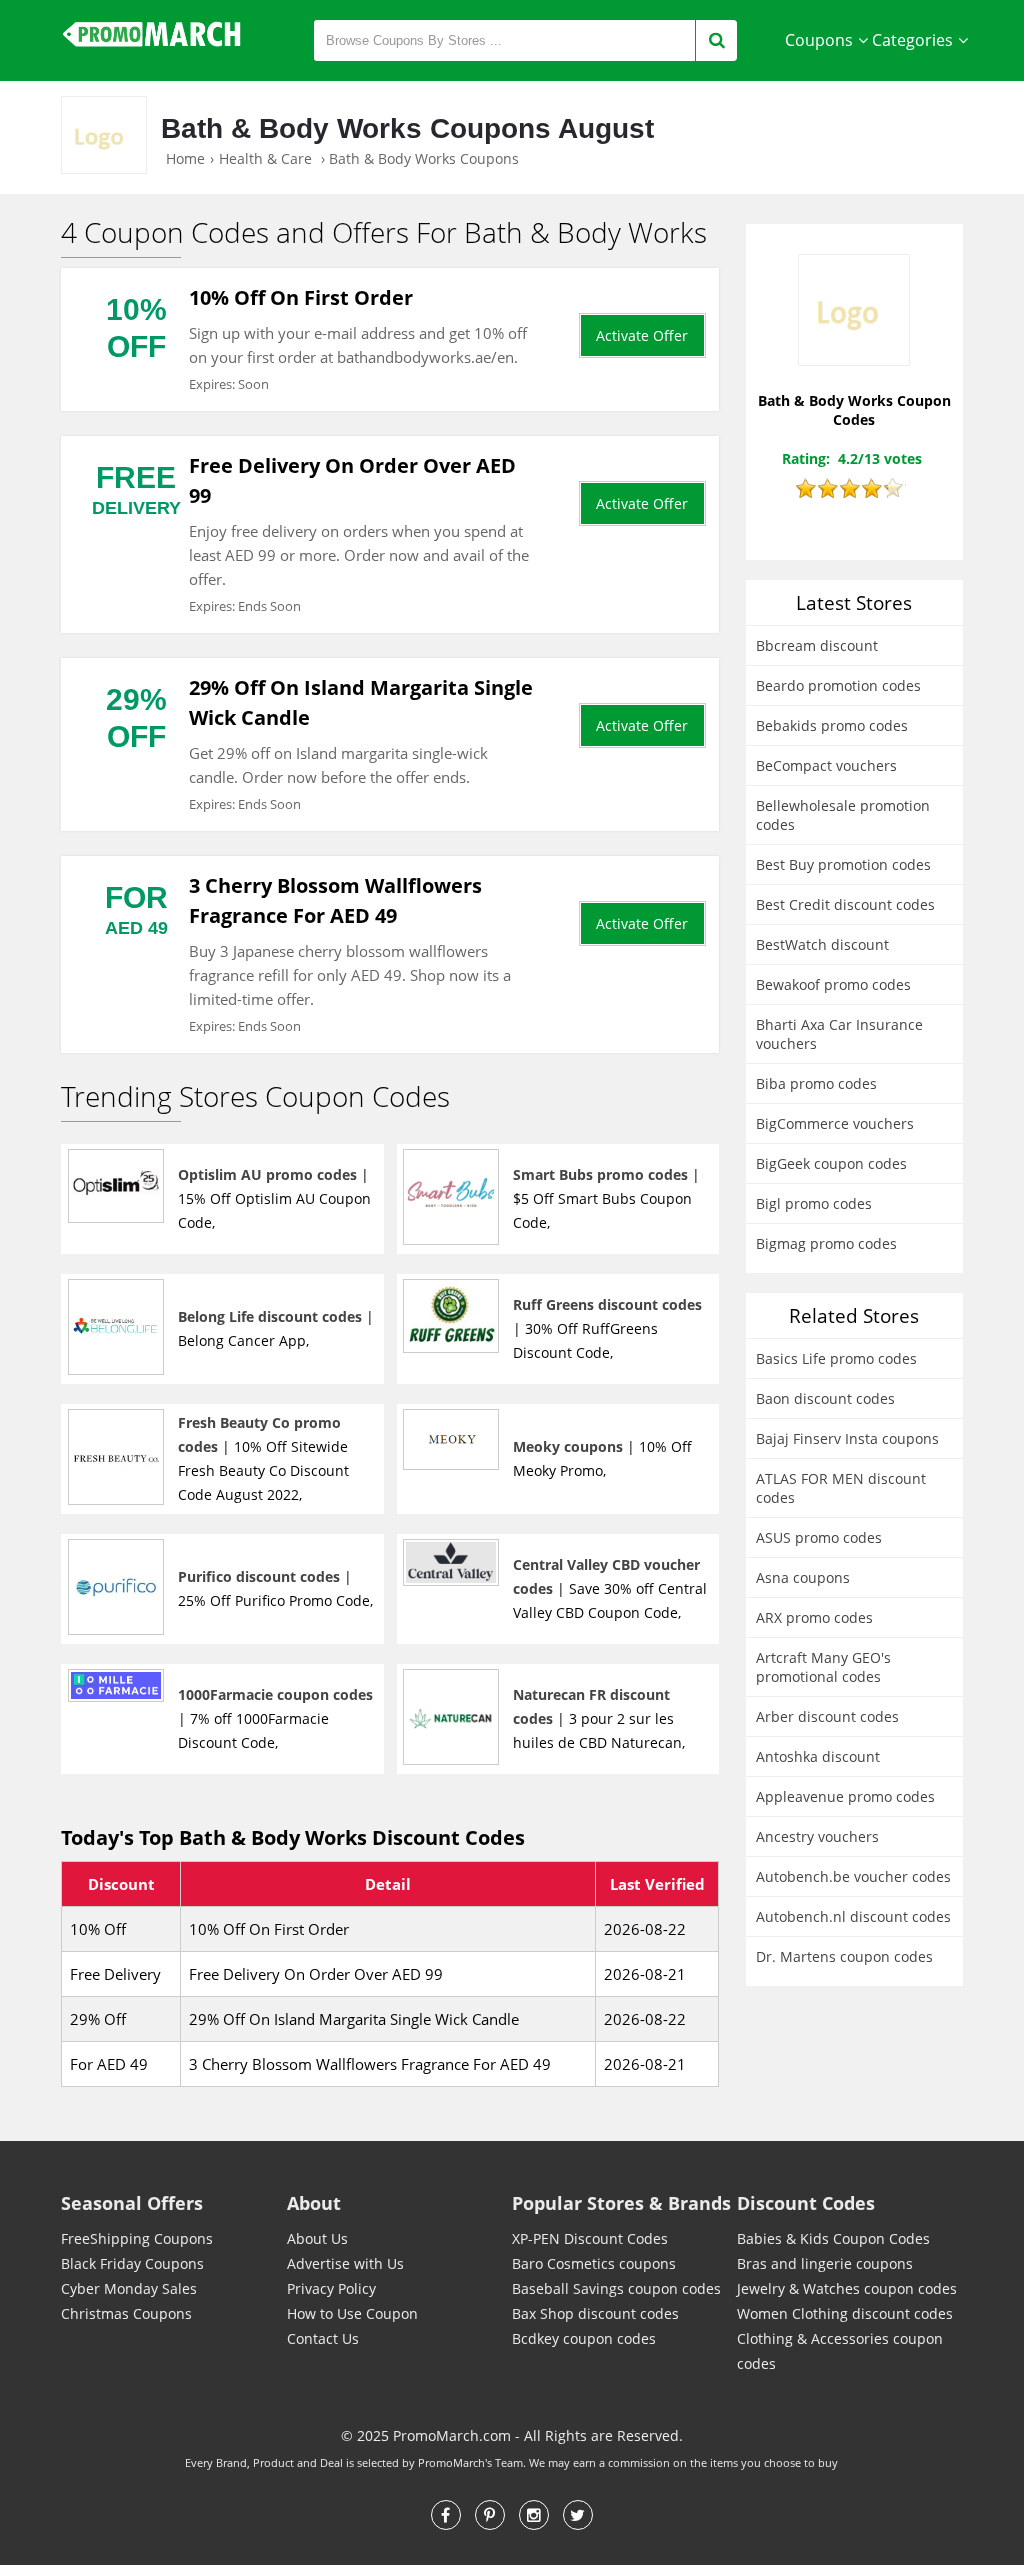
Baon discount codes (825, 1398)
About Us (317, 2238)
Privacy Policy (331, 2288)
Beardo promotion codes (838, 685)
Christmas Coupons (126, 2313)
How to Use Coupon (352, 2313)
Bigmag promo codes (826, 1243)
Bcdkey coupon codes (584, 2338)
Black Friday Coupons (132, 2263)
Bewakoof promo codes (833, 984)
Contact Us (323, 2338)
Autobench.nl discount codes (853, 1916)
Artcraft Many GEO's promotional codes (823, 1667)
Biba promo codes (816, 1083)
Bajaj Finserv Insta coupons (847, 1438)
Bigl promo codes (814, 1203)
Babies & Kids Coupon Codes (833, 2238)
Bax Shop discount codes (595, 2313)
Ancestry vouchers (817, 1836)
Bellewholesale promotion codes (843, 815)
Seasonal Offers (132, 2203)
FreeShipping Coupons (137, 2238)
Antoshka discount (818, 1756)
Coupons (819, 40)
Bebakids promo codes (832, 725)
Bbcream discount (817, 645)
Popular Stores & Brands (621, 2203)
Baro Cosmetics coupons (594, 2263)
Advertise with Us (345, 2263)
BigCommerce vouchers (835, 1123)
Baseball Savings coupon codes (616, 2288)
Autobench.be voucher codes (853, 1876)
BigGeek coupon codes (831, 1163)
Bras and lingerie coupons (825, 2263)
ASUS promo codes (819, 1537)
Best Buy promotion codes (843, 864)
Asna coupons (803, 1577)
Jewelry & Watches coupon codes (847, 2288)
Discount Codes (806, 2203)
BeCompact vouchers (826, 765)
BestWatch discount (822, 944)
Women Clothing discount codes (845, 2313)
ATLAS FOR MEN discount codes (841, 1488)
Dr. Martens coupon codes (844, 1956)
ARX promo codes (814, 1617)
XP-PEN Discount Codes (590, 2238)
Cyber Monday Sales (129, 2288)
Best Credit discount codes (845, 904)
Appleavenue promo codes (845, 1796)
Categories (912, 40)
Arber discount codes (827, 1716)
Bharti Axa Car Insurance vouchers (839, 1034)
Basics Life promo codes (836, 1358)
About (314, 2203)
